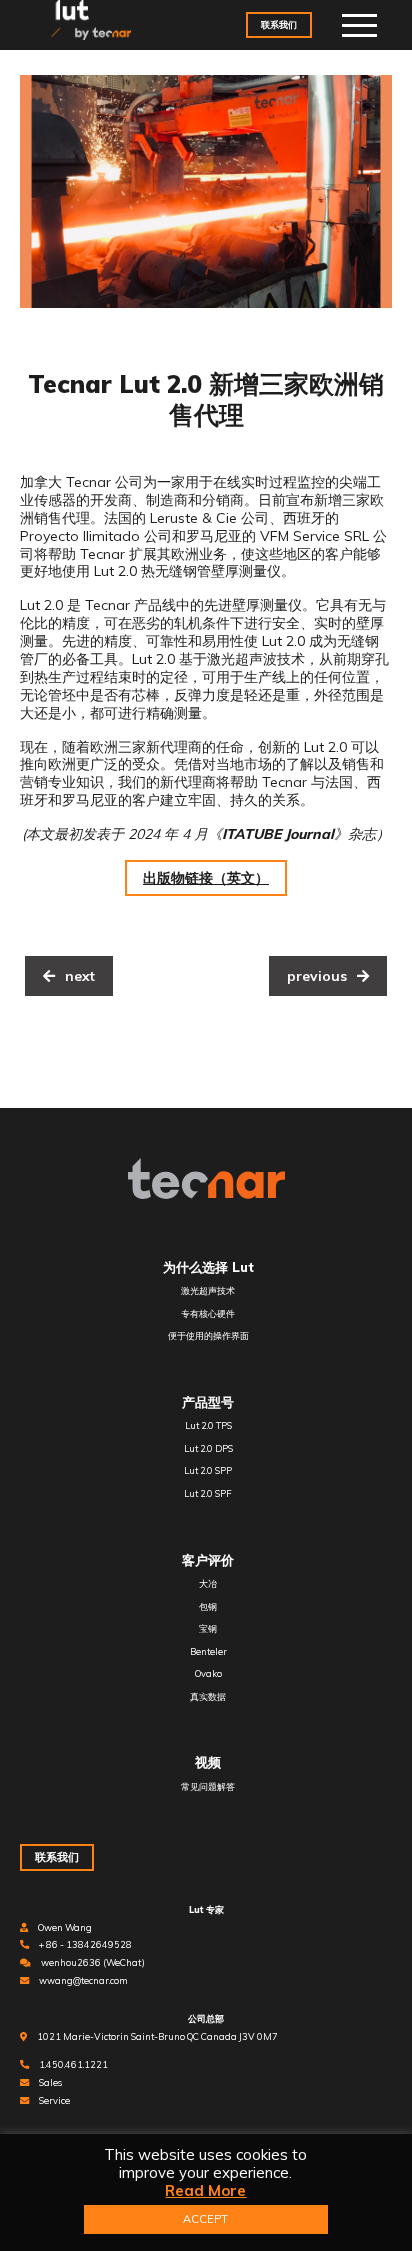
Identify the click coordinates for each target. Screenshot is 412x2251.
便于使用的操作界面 (208, 1335)
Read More (205, 2191)
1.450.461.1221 (73, 2064)
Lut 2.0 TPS (208, 1425)
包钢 (208, 1606)
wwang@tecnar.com (83, 1980)
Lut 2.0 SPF (208, 1493)
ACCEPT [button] (205, 2219)
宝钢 (208, 1628)
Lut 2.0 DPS (208, 1448)
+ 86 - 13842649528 (85, 1944)
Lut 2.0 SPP (208, 1470)
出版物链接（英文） (206, 878)
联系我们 (279, 24)
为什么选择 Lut (208, 1267)
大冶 (208, 1583)
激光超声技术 (208, 1290)
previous (317, 976)
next (80, 976)
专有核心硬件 (208, 1313)
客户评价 (208, 1560)
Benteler (208, 1651)
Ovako (208, 1673)
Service (54, 2100)
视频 (208, 1762)
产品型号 (208, 1402)
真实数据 (208, 1696)
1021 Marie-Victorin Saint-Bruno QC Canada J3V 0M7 (157, 2036)
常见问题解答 (208, 1786)
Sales (50, 2082)
